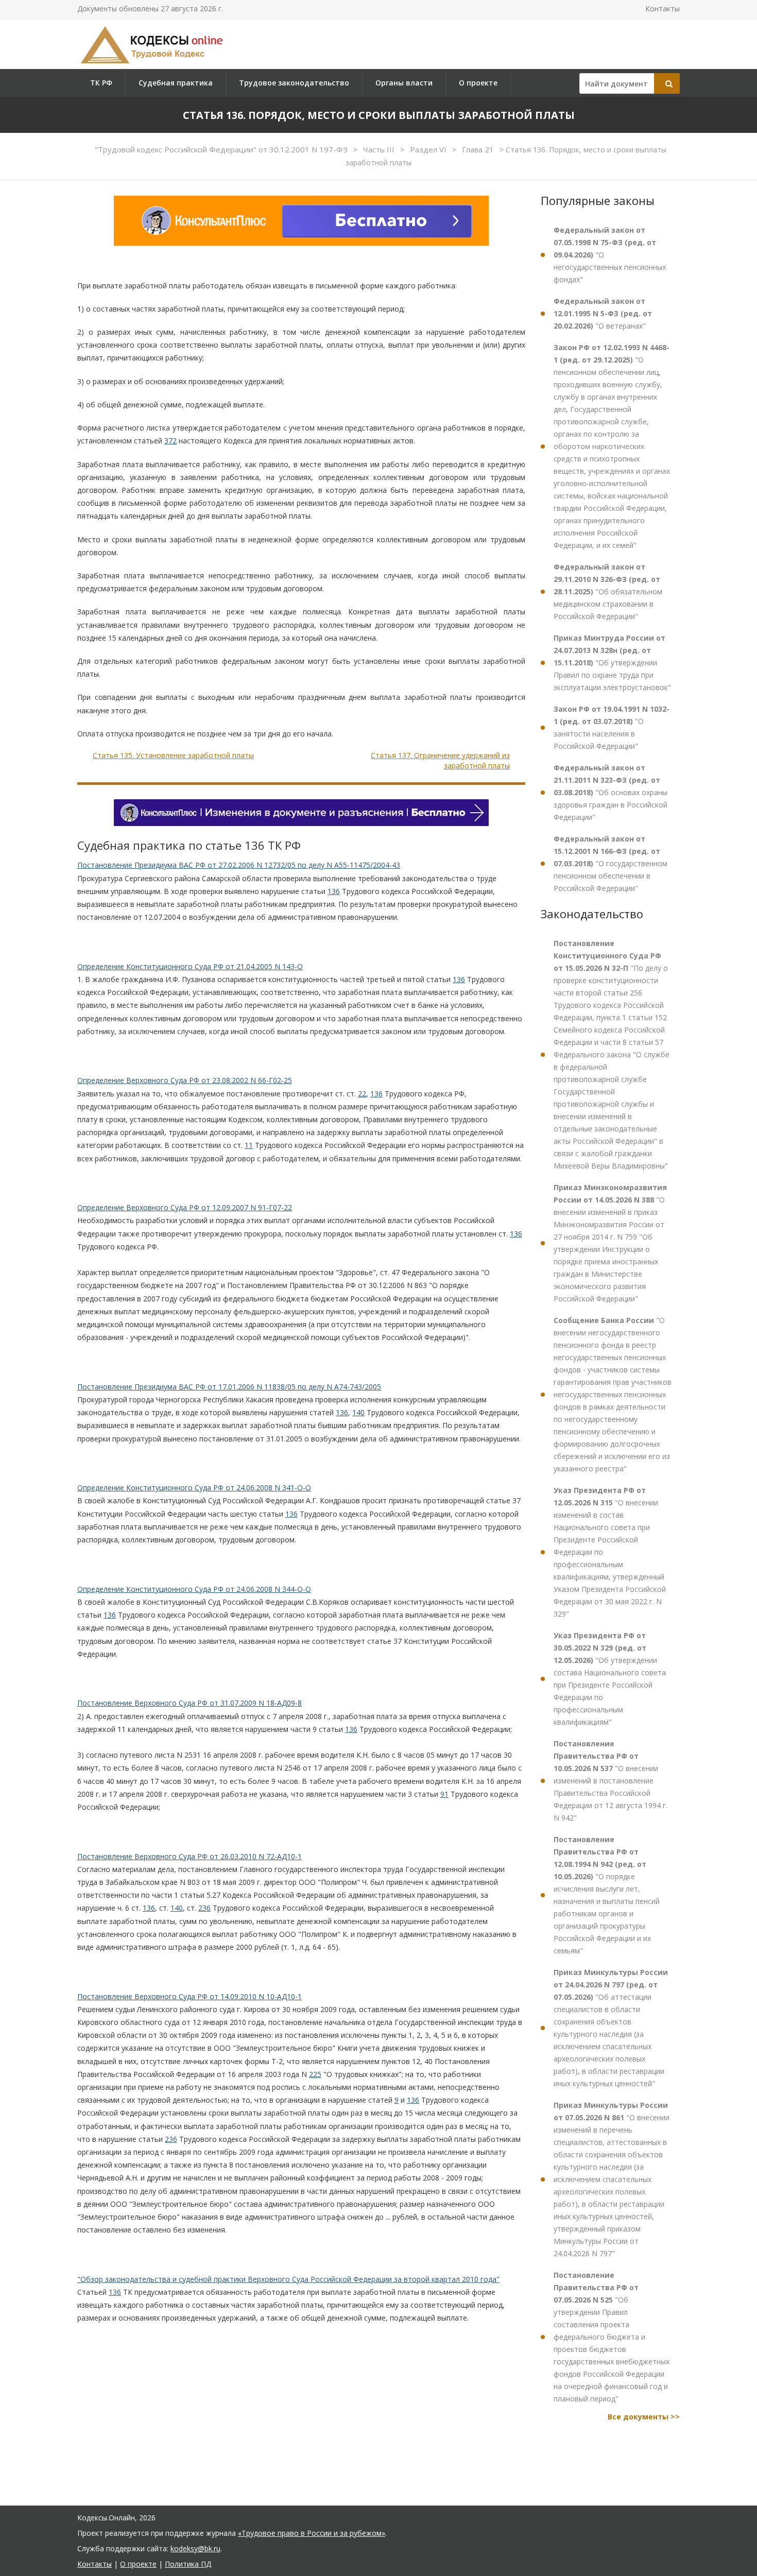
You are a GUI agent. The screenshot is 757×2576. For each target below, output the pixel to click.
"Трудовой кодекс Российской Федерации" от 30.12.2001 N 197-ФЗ (222, 149)
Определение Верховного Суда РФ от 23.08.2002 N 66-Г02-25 (185, 1080)
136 (334, 891)
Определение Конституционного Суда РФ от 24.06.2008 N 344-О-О (194, 1589)
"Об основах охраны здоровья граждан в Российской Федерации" (610, 792)
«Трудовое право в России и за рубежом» (312, 2533)
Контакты (663, 8)
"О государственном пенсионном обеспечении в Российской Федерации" (610, 863)
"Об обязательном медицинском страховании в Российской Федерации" (608, 591)
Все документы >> (644, 2417)
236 (204, 1908)
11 (249, 1145)
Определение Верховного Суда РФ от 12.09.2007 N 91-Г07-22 (185, 1207)
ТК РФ (101, 83)
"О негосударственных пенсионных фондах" (610, 255)
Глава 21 (479, 149)
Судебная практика (176, 83)
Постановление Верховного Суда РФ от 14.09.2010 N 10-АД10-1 (190, 1996)
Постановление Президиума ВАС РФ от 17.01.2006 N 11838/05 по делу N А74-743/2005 (229, 1387)
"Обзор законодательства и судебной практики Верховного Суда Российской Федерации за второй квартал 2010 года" (288, 2279)
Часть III (380, 149)
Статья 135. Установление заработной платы (173, 755)
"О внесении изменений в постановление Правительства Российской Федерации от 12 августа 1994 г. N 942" (610, 1781)
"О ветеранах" (603, 313)
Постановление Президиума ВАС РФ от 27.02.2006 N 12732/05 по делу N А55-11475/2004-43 (239, 865)
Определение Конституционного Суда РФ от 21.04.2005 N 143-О (190, 966)
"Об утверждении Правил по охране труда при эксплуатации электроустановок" (612, 663)
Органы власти (404, 83)
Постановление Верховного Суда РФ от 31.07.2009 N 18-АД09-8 (190, 1703)
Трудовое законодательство (294, 83)
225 (315, 2074)
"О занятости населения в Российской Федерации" (612, 727)
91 (444, 1794)
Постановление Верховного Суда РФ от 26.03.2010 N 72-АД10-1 (190, 1856)
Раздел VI (429, 149)
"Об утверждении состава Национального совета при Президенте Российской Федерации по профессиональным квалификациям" (610, 1679)
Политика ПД (188, 2564)
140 (358, 1412)
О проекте (478, 83)
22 (362, 1094)
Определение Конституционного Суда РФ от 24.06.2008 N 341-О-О (194, 1488)
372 (170, 441)
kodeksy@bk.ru (195, 2548)
